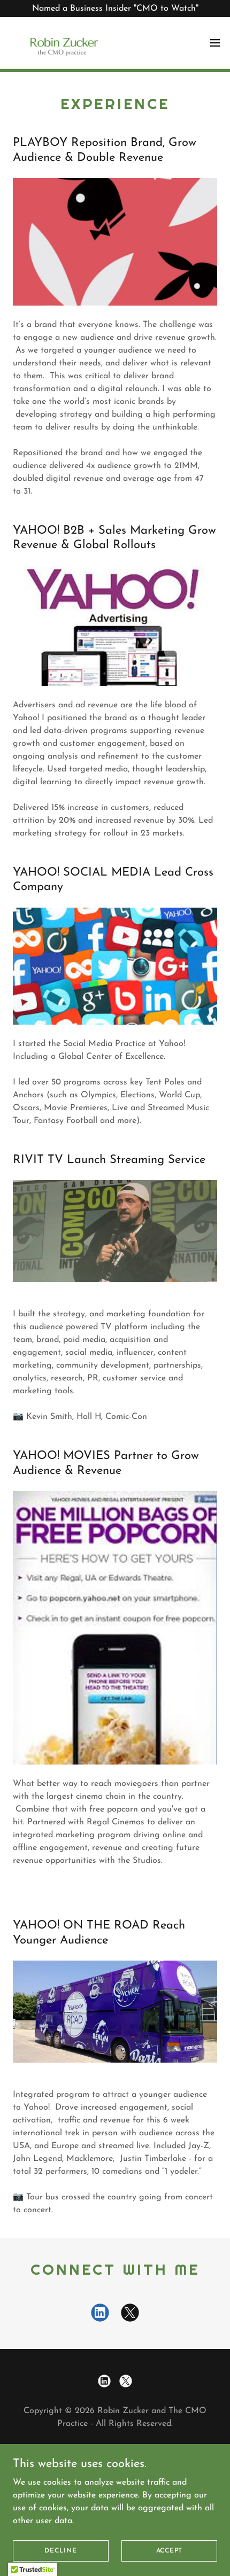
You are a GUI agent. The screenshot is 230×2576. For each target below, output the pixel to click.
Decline (60, 2550)
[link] (62, 43)
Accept (170, 2550)
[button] (215, 43)
